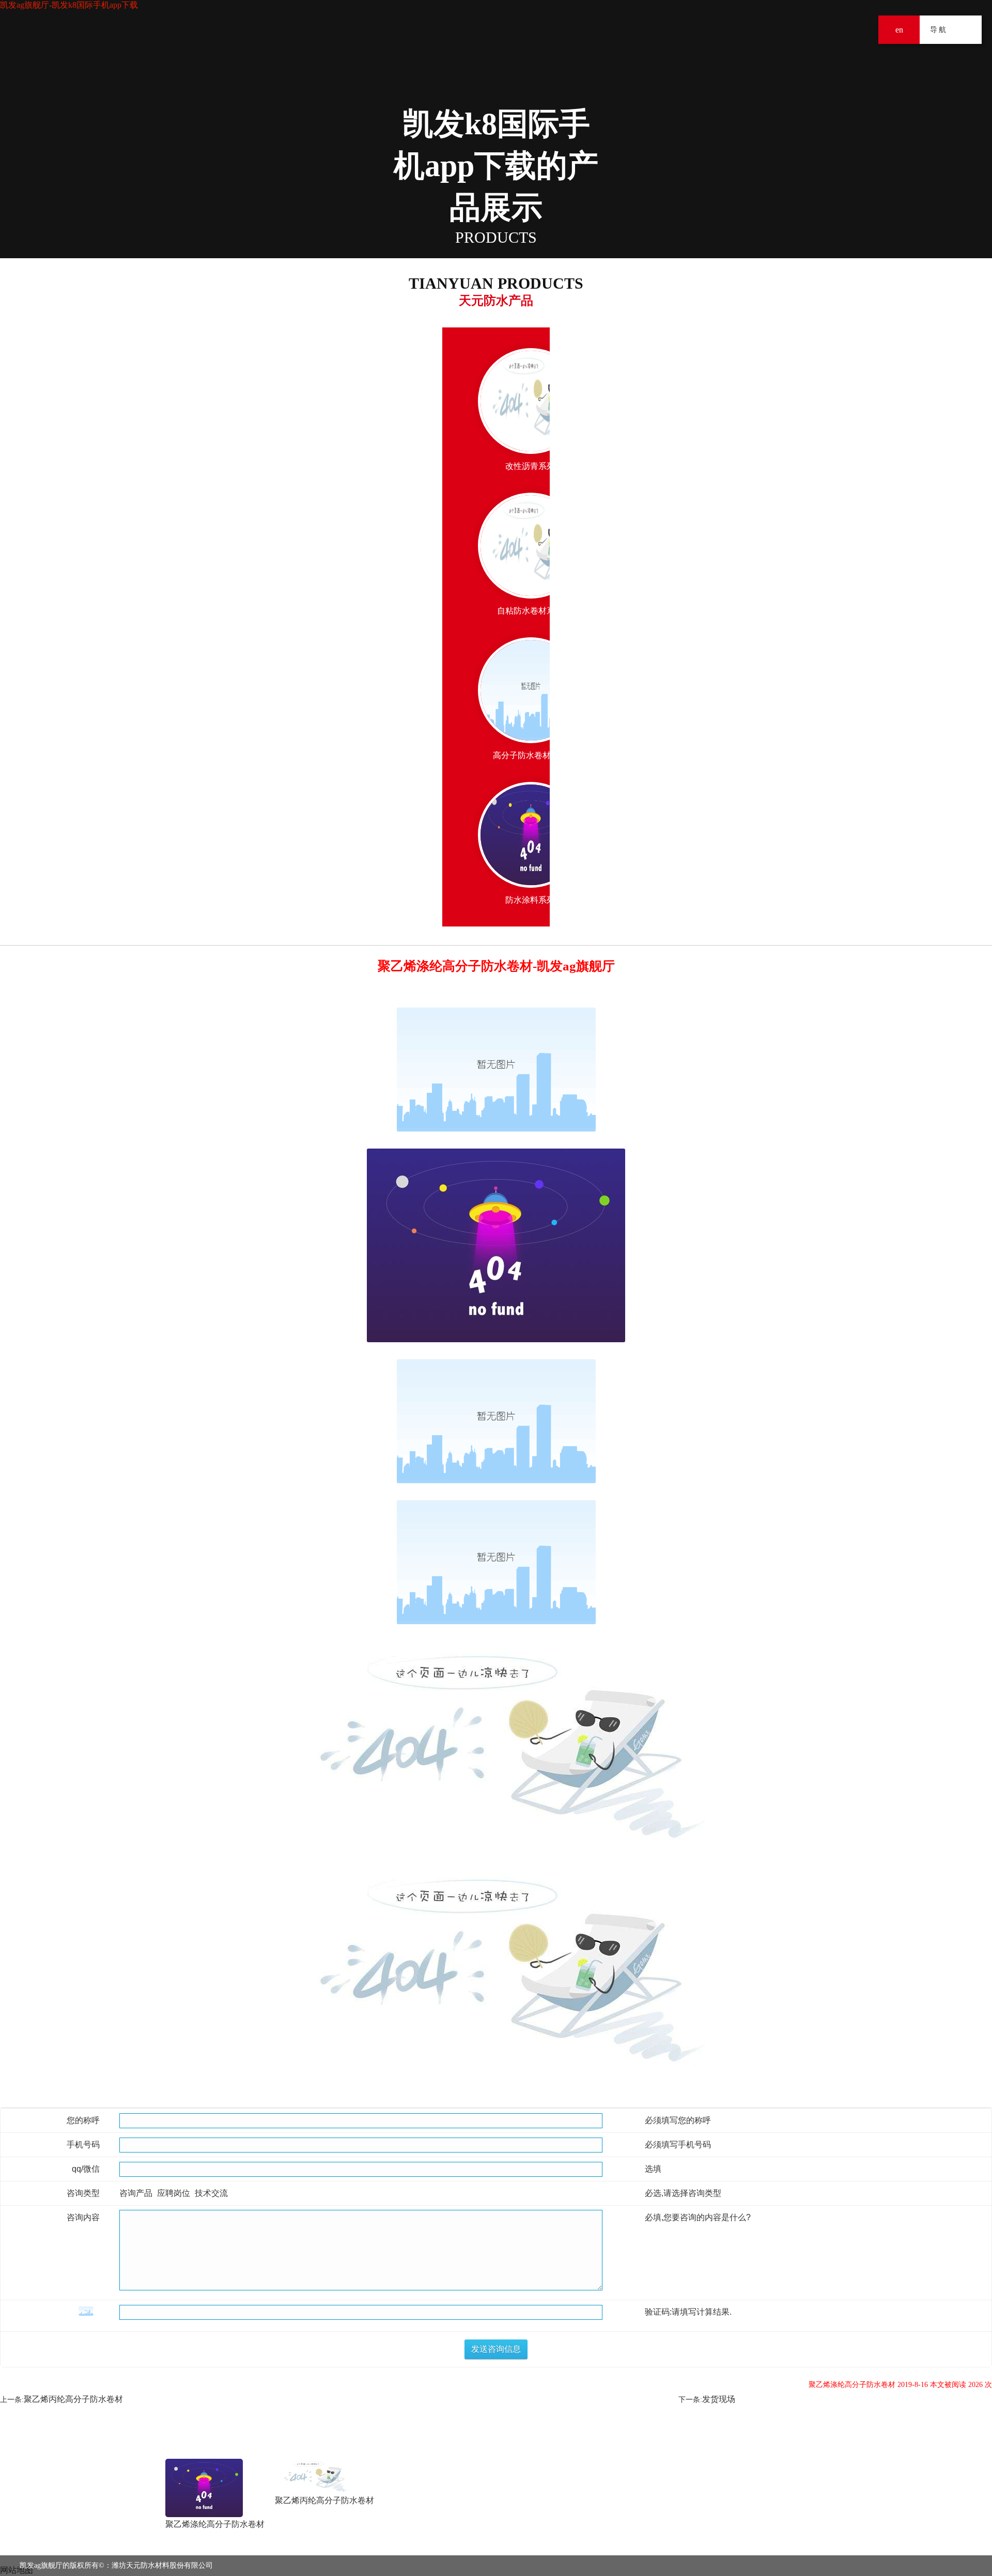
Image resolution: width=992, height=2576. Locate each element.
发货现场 (719, 2399)
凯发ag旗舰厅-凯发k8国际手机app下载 (69, 5)
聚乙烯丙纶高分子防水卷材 (73, 2399)
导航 (967, 30)
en (899, 30)
